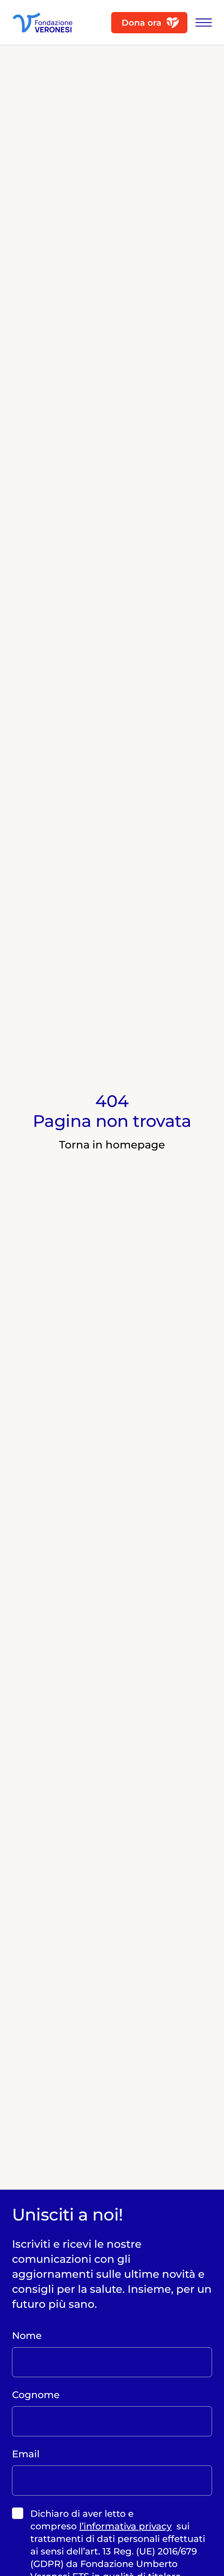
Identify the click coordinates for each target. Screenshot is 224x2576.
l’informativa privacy (125, 2526)
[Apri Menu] (201, 23)
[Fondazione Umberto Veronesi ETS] (42, 23)
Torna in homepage (112, 1145)
